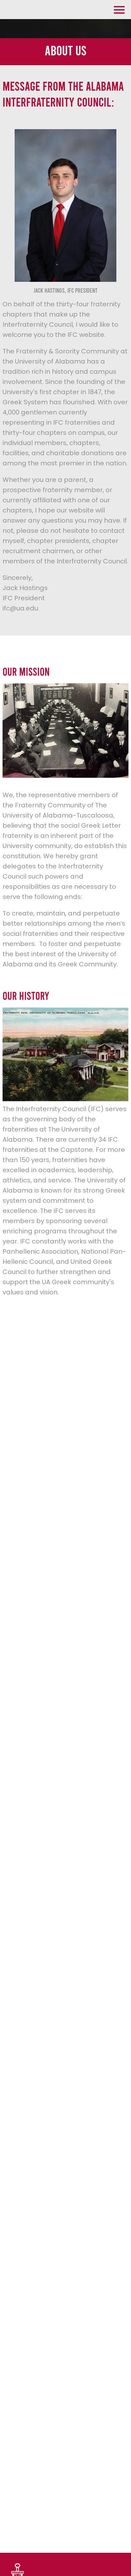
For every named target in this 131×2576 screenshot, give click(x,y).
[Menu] (119, 9)
